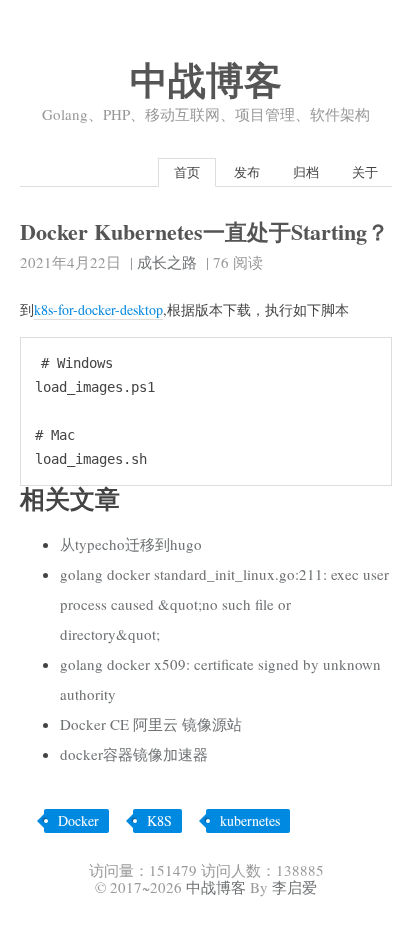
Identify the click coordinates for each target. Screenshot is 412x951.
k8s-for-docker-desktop (98, 309)
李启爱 (294, 887)
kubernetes (250, 820)
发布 (247, 172)
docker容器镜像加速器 (134, 754)
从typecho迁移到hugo (131, 544)
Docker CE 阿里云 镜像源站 (151, 724)
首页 (187, 172)
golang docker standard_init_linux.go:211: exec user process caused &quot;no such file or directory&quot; (224, 604)
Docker (78, 820)
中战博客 (206, 79)
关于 (365, 172)
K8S (159, 820)
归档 (306, 172)
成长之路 (167, 262)
